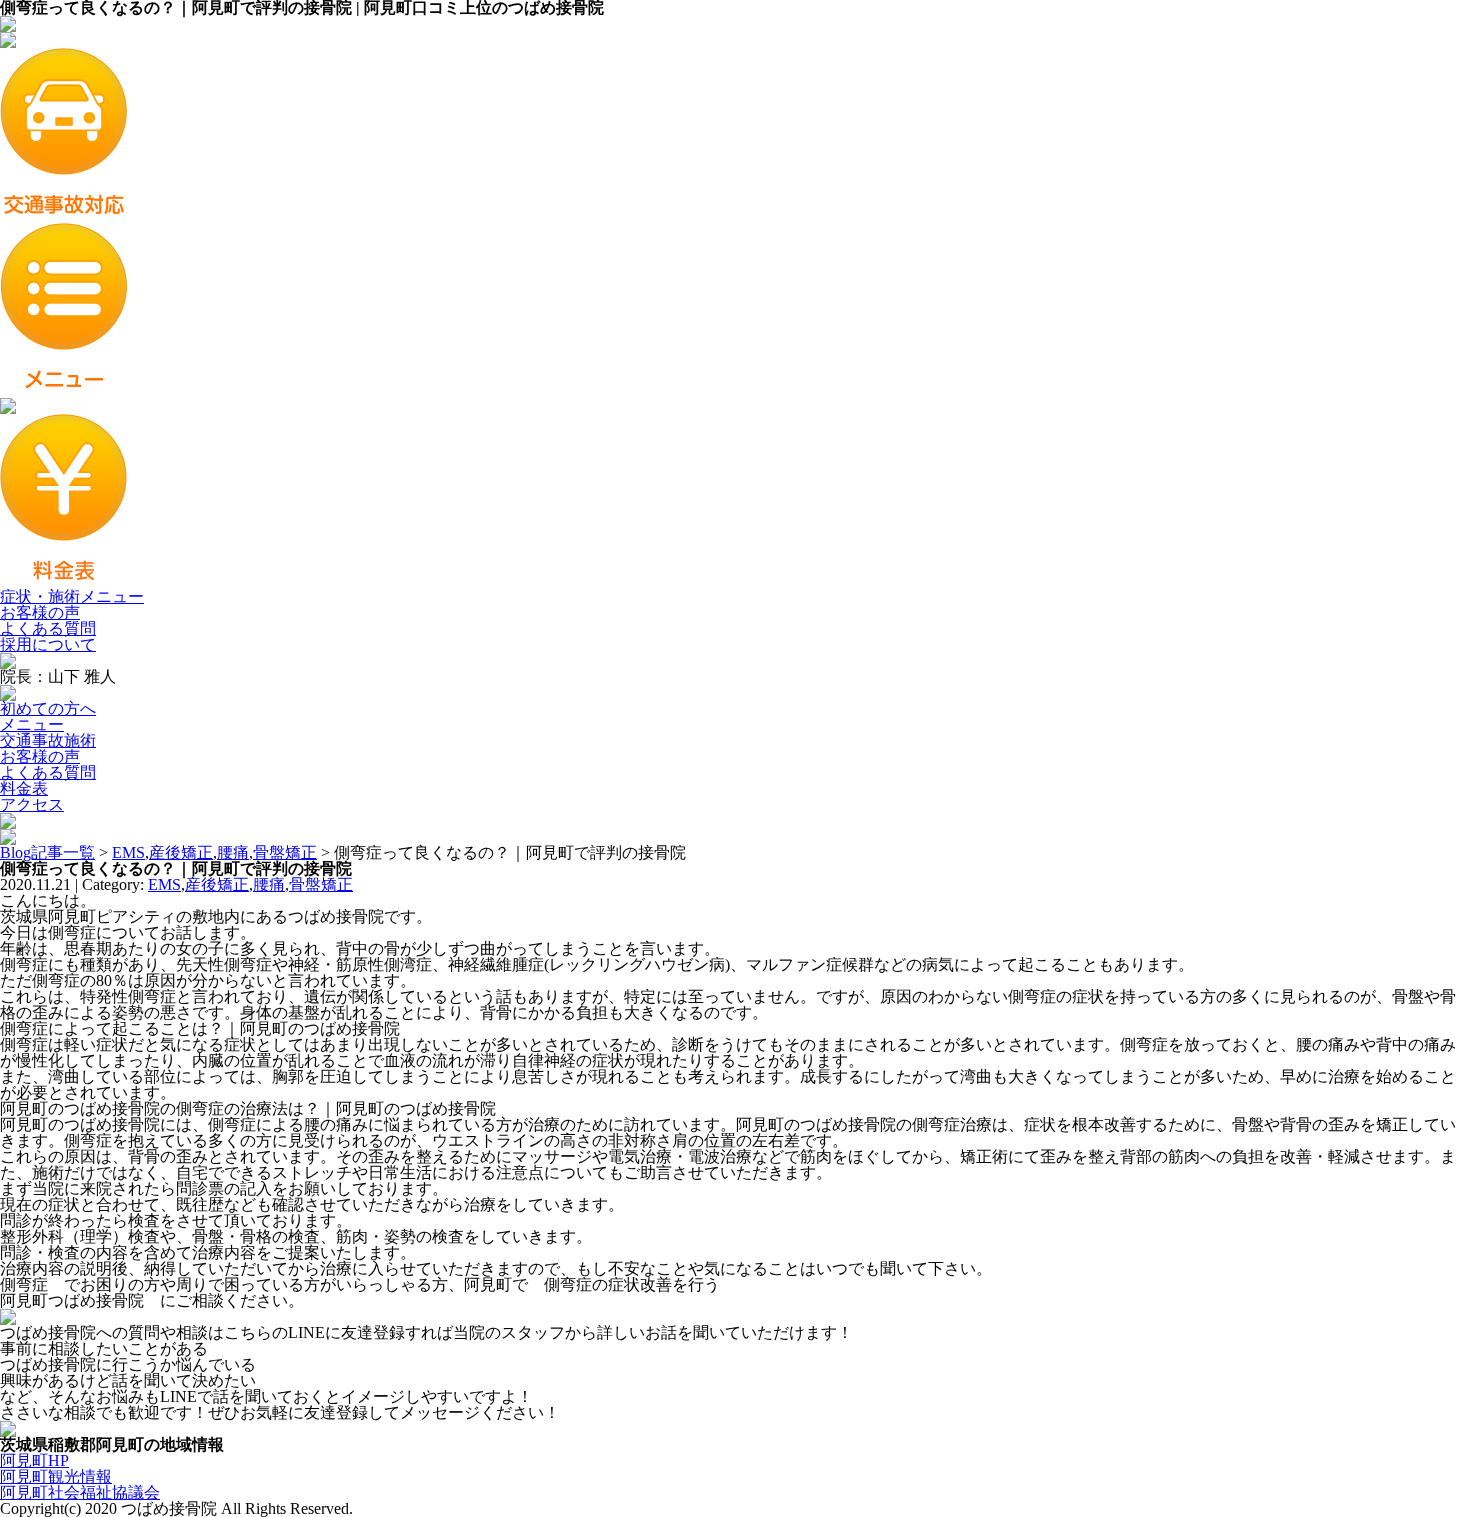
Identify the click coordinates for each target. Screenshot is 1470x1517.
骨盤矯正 (285, 852)
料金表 (24, 788)
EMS (128, 852)
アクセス (32, 804)
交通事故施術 (48, 740)
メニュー (32, 724)
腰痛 (233, 852)
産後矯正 (181, 852)
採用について (48, 644)
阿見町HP (34, 1460)
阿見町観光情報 (56, 1476)
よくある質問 (48, 628)
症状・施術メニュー (72, 596)
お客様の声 (40, 612)
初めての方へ (48, 708)
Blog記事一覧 (47, 852)
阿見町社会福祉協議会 (80, 1492)
